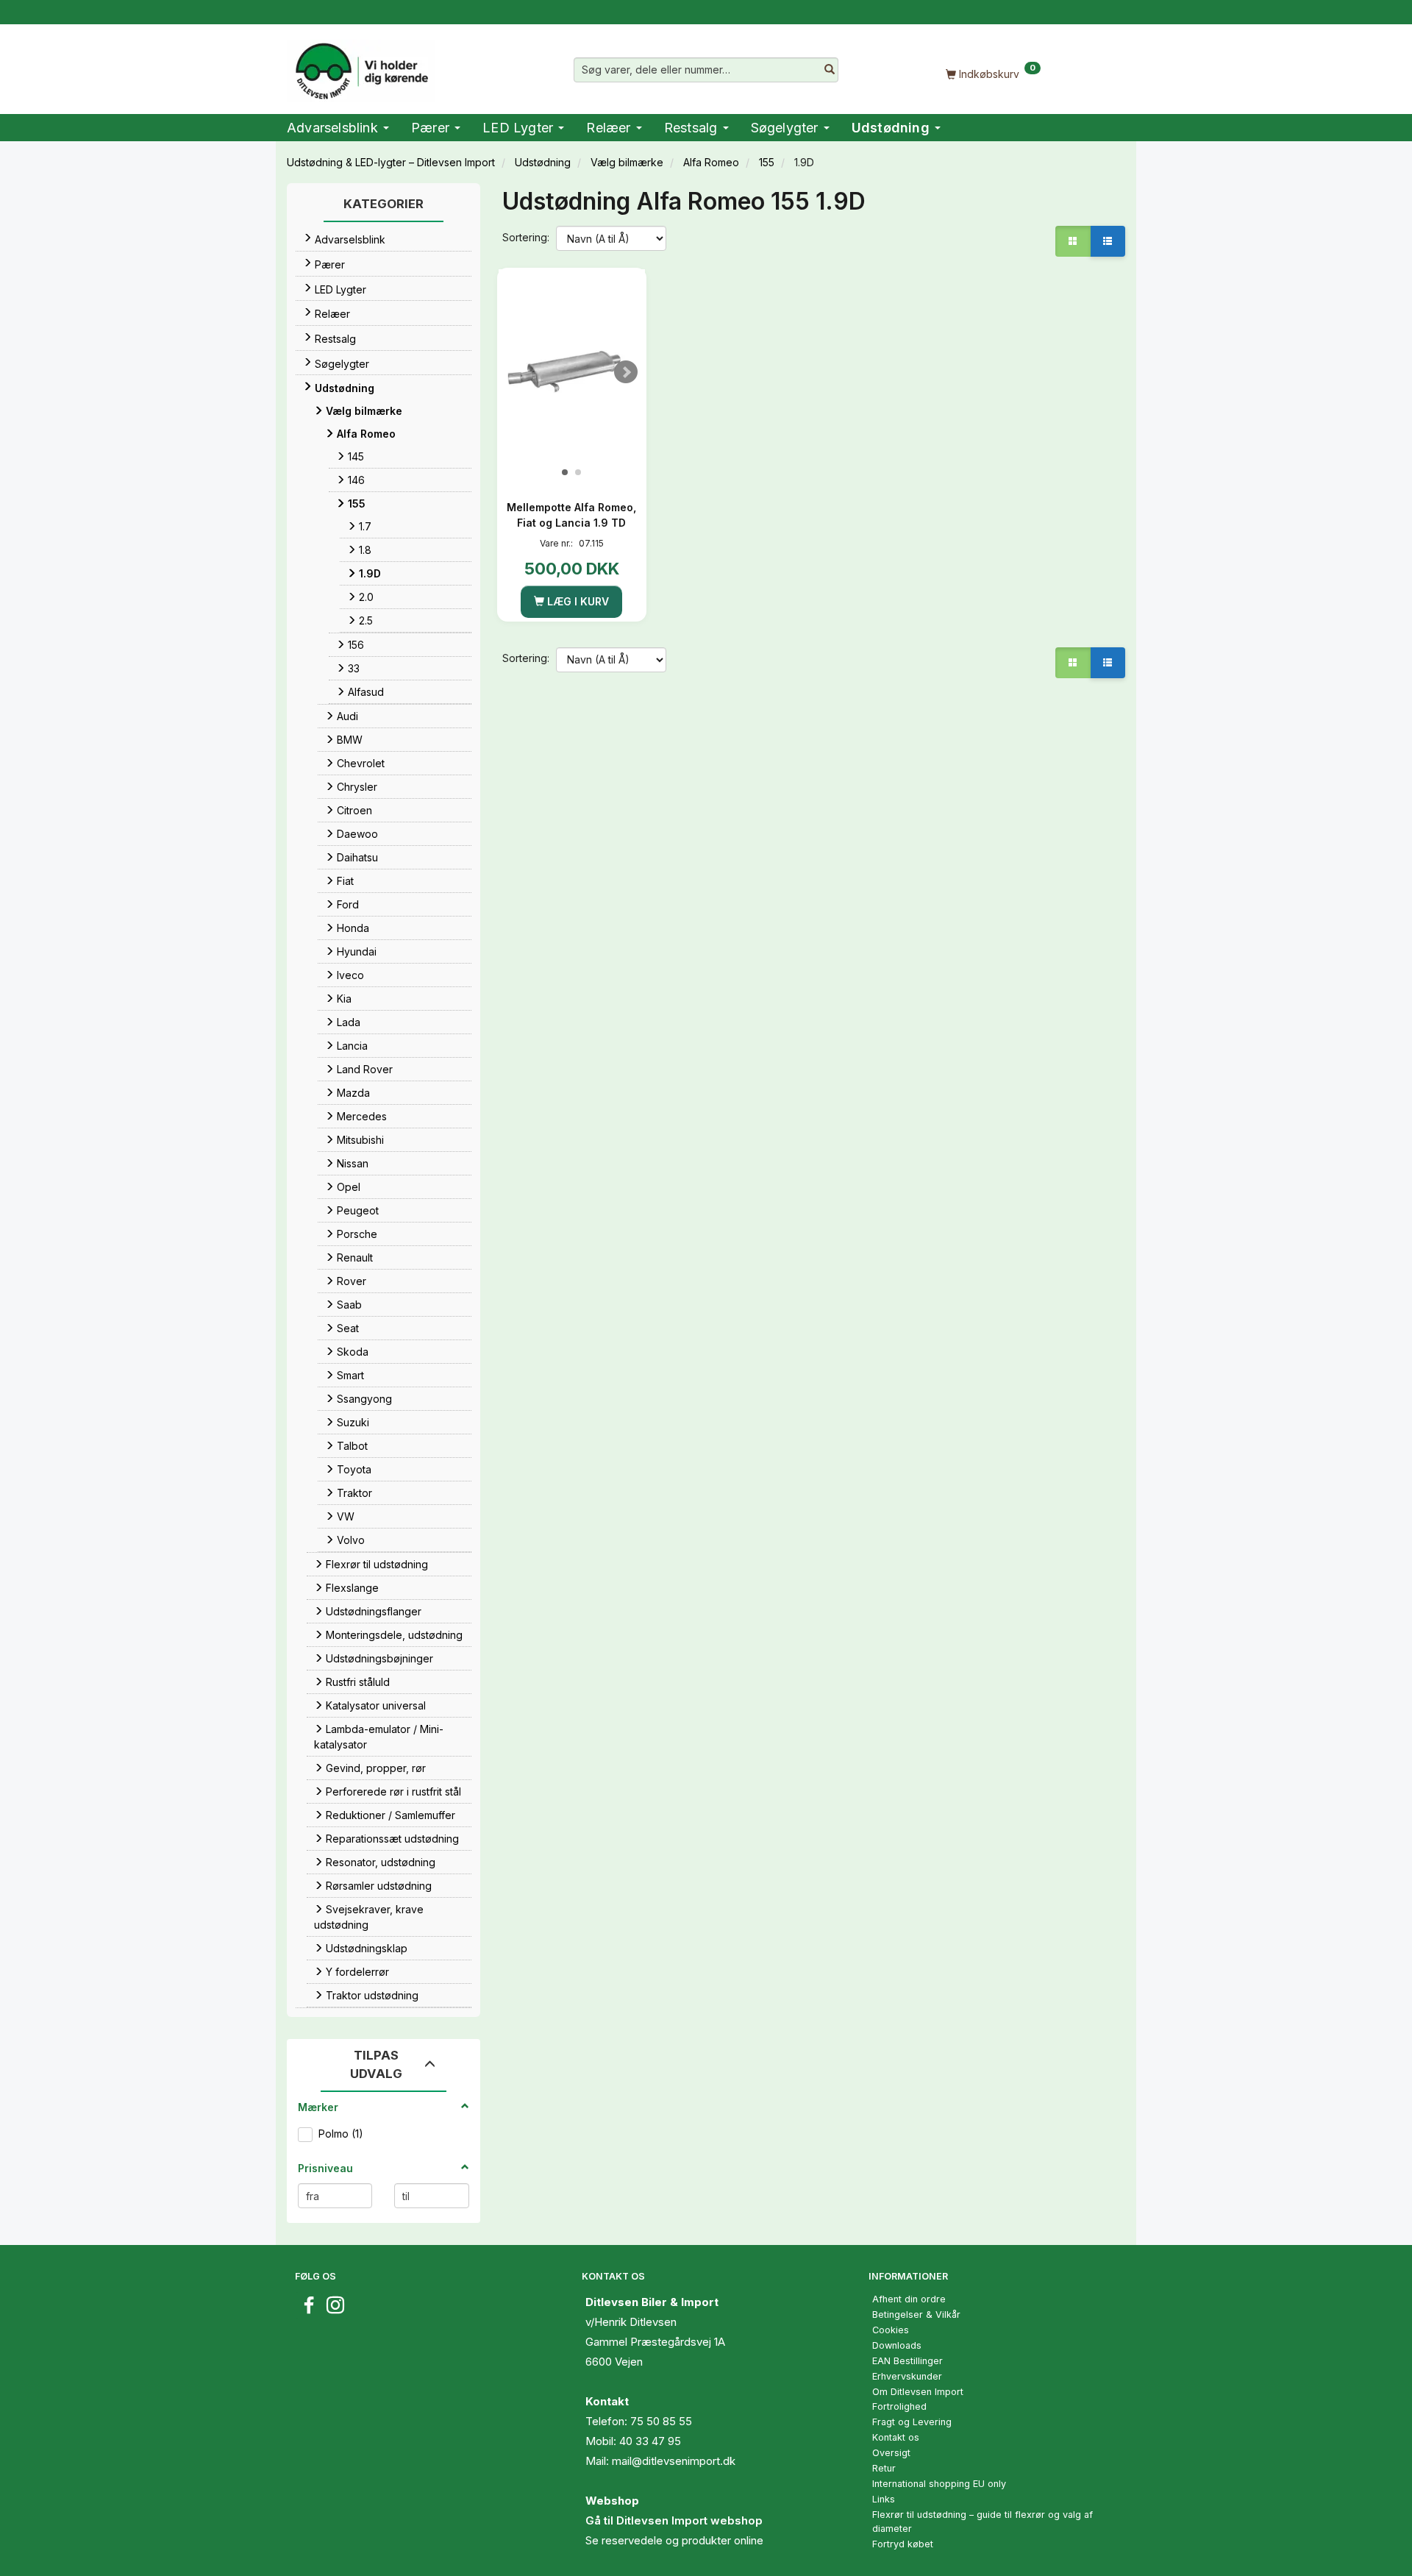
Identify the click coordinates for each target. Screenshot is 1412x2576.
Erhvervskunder (907, 2376)
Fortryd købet (903, 2544)
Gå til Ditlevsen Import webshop (674, 2520)
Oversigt (891, 2453)
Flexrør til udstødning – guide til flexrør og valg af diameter (983, 2522)
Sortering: (526, 237)
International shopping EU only (939, 2484)
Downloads (897, 2345)
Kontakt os (896, 2437)
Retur (884, 2468)
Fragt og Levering (912, 2422)
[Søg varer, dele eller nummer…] (830, 70)
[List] (1108, 241)
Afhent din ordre (909, 2299)
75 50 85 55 (661, 2421)
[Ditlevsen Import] (361, 66)
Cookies (891, 2330)
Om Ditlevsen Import (918, 2392)
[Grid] (1073, 241)
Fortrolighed (899, 2406)
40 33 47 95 (650, 2441)
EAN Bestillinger (908, 2361)
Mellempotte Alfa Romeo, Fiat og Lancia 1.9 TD (571, 515)
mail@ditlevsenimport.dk (674, 2461)
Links (884, 2499)
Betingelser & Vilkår (916, 2315)
